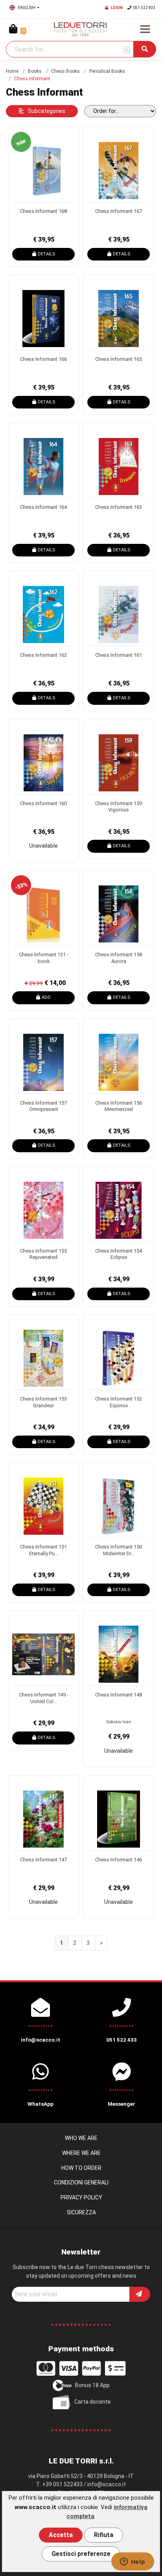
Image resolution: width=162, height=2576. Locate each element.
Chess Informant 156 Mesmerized (119, 1106)
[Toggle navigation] (145, 29)
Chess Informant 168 (43, 211)
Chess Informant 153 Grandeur (43, 1402)
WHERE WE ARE (81, 2153)
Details (46, 254)
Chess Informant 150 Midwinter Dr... (119, 1550)
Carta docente (93, 2402)
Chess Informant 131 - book (44, 958)
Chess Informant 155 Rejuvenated (43, 1254)
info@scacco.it (107, 2484)
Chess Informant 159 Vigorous (119, 807)
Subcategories (46, 111)
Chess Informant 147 (43, 1860)
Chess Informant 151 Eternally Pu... (43, 1550)
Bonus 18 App (92, 2385)
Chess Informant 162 (43, 655)
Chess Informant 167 (119, 211)
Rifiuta (104, 2535)
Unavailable (43, 846)
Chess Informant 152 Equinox (119, 1402)
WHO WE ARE (81, 2138)
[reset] (127, 50)
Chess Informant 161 (119, 655)
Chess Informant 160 (43, 803)
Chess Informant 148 (119, 1695)
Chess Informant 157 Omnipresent (43, 1106)
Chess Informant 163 (119, 507)
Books (35, 71)
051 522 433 (144, 8)
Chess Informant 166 (43, 359)
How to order (81, 2168)
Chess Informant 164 (43, 507)
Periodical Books (107, 71)
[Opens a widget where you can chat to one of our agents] (133, 2562)
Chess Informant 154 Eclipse (119, 1254)
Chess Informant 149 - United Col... (44, 1698)
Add (46, 997)
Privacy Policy (81, 2197)
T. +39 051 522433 (59, 2484)
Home (12, 71)
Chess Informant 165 (119, 359)
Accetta (61, 2535)
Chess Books (65, 71)
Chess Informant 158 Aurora (119, 958)
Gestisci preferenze (81, 2554)
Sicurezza (81, 2212)
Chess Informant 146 (119, 1860)
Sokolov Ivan (119, 1722)
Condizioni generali (81, 2182)
